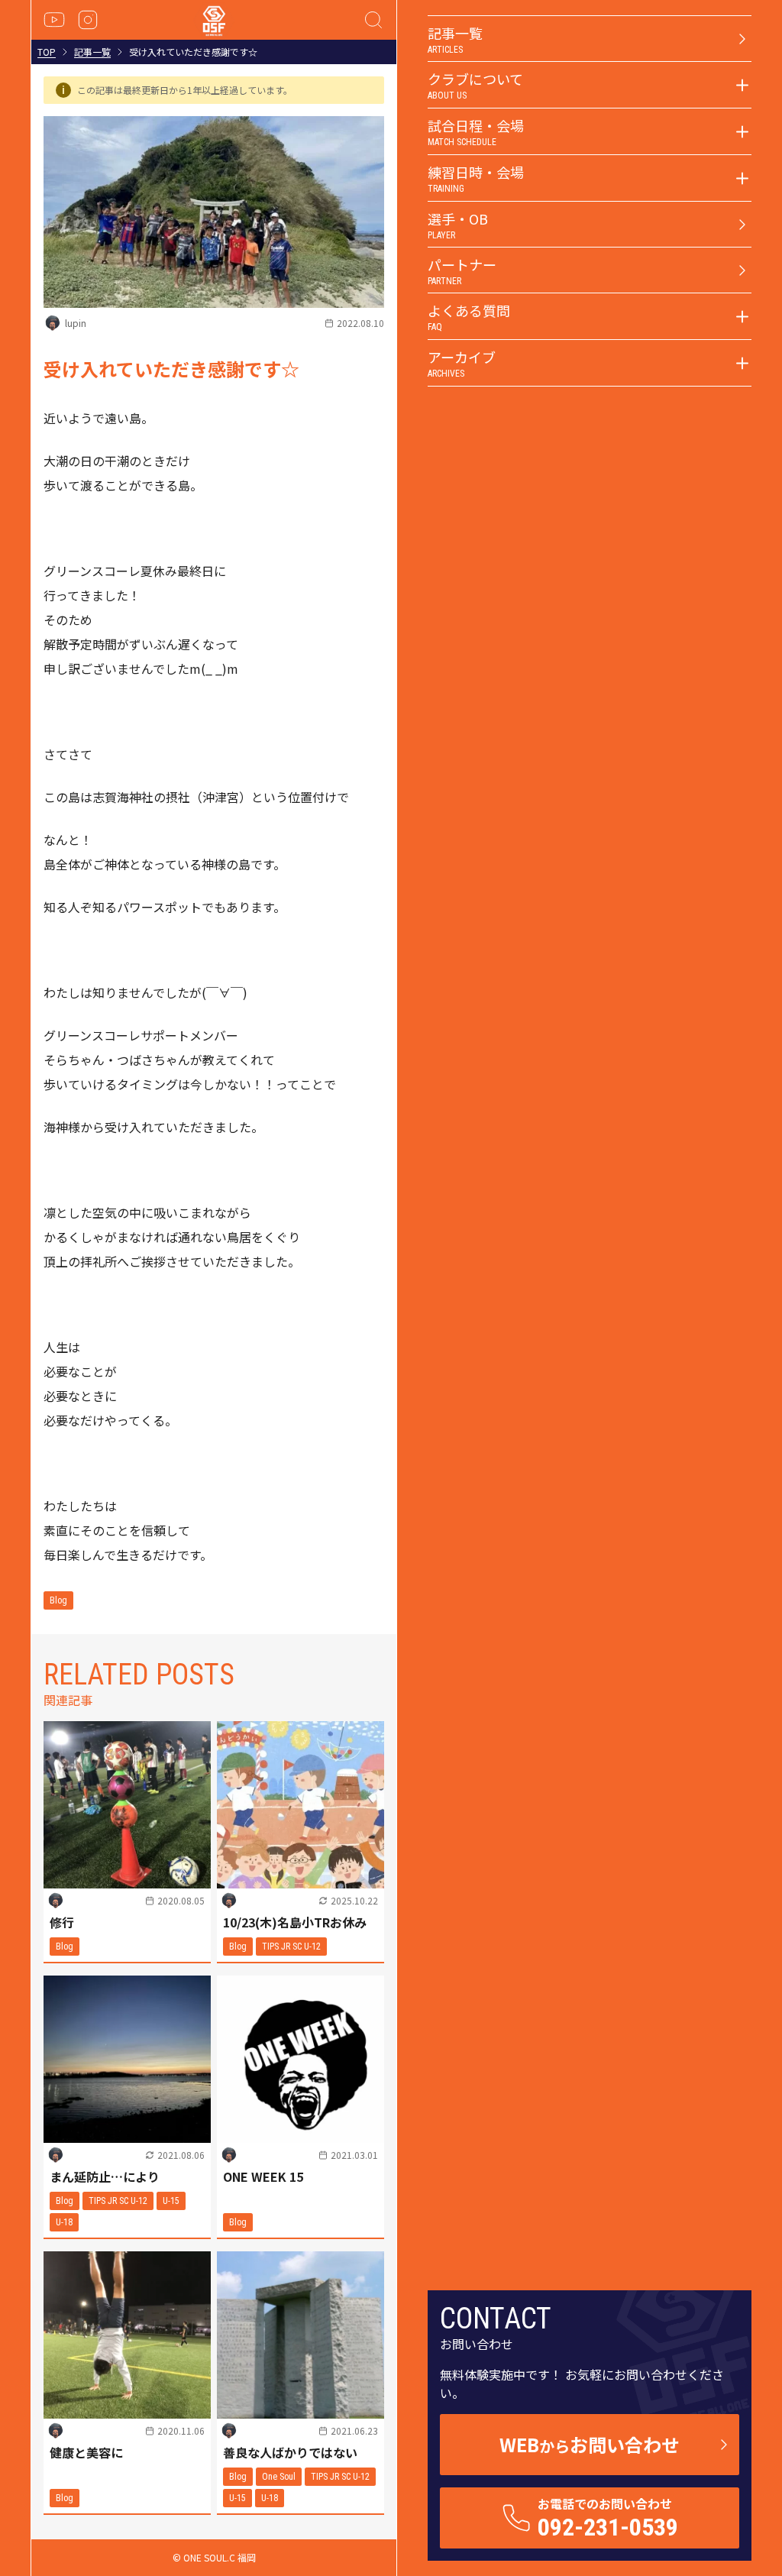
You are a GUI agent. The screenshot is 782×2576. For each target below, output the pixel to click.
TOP (47, 52)
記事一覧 (92, 52)
